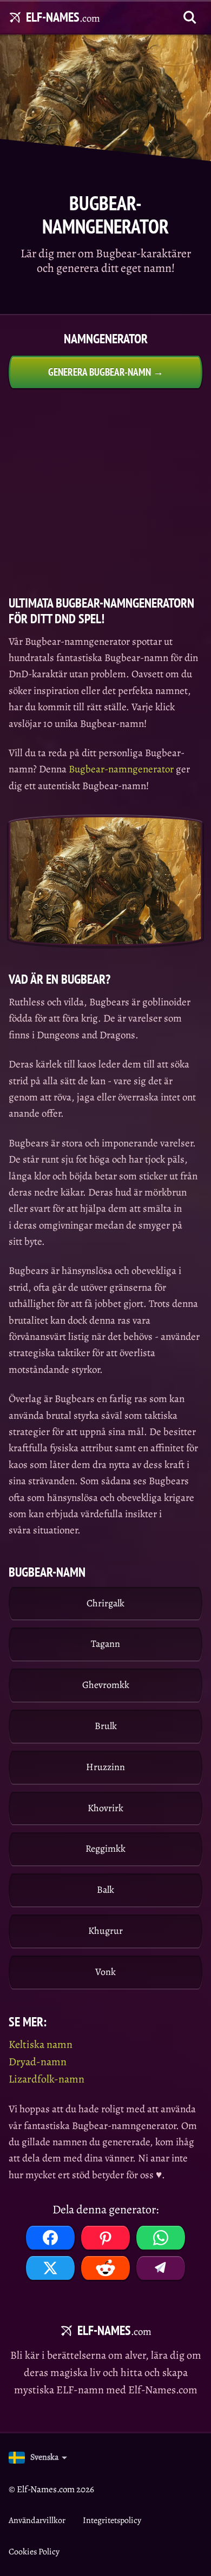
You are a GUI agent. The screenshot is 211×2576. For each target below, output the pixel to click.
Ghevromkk (106, 1685)
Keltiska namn (41, 2044)
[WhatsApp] (161, 2238)
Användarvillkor (37, 2520)
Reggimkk (105, 1848)
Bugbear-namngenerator (121, 769)
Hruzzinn (105, 1767)
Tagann (105, 1644)
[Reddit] (105, 2268)
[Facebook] (50, 2238)
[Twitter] (50, 2268)
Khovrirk (105, 1808)
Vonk (105, 1972)
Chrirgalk (105, 1603)
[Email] (161, 2268)
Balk (105, 1890)
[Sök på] (190, 17)
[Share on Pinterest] (105, 2238)
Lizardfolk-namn (47, 2079)
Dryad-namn (38, 2062)
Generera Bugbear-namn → (106, 372)
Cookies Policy (34, 2552)
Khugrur (105, 1931)
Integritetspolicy (112, 2520)
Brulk (106, 1726)
